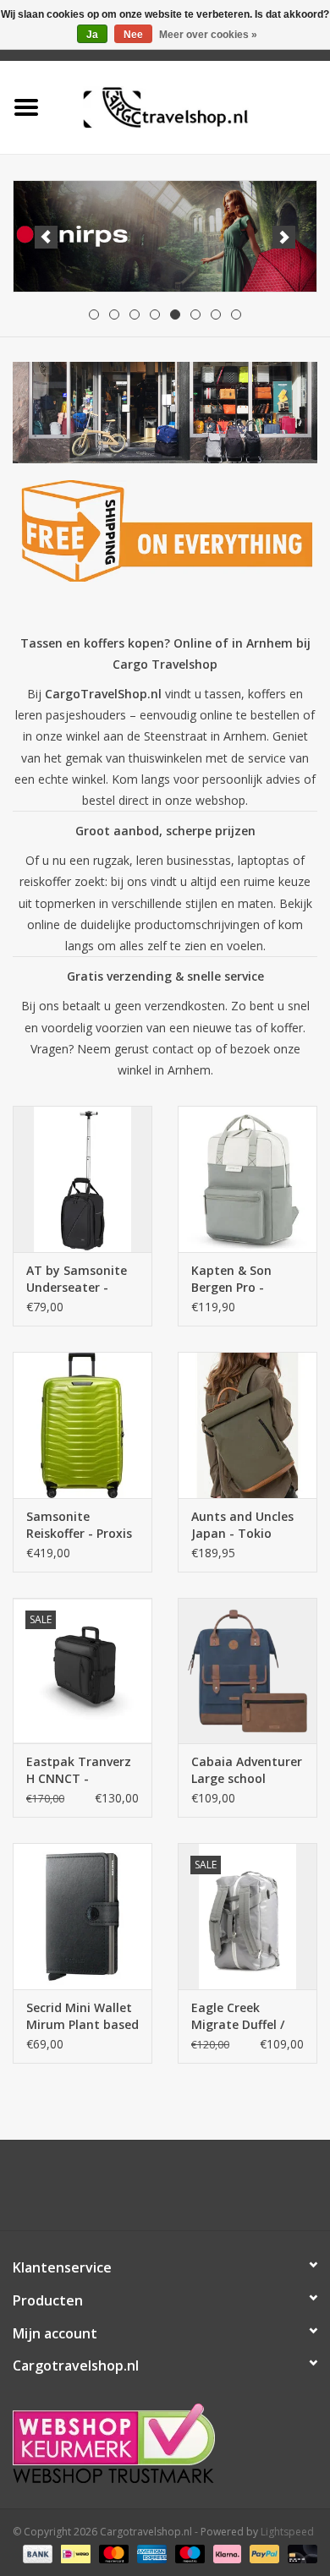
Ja (92, 35)
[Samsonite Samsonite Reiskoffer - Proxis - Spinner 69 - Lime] (82, 1425)
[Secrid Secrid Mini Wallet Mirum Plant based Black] (82, 1916)
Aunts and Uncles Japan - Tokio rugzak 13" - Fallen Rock (246, 1525)
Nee (133, 35)
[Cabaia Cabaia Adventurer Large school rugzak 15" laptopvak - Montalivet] (247, 1671)
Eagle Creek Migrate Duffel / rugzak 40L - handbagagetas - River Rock (243, 2016)
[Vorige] (46, 237)
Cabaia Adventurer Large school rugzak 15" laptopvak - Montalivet (247, 1770)
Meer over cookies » (208, 35)
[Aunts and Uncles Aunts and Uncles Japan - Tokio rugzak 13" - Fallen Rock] (247, 1425)
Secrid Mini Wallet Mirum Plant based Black (82, 2016)
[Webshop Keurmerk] (165, 2443)
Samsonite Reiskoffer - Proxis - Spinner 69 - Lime (81, 1525)
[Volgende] (284, 237)
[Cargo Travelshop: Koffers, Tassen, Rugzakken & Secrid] (191, 106)
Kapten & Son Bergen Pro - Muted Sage (231, 1279)
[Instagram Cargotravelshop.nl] (180, 2191)
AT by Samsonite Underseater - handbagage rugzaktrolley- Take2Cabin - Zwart (77, 1279)
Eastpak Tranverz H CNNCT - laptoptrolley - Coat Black (79, 1770)
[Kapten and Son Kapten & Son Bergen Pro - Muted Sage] (247, 1179)
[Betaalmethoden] (36, 2553)
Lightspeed (287, 2532)
